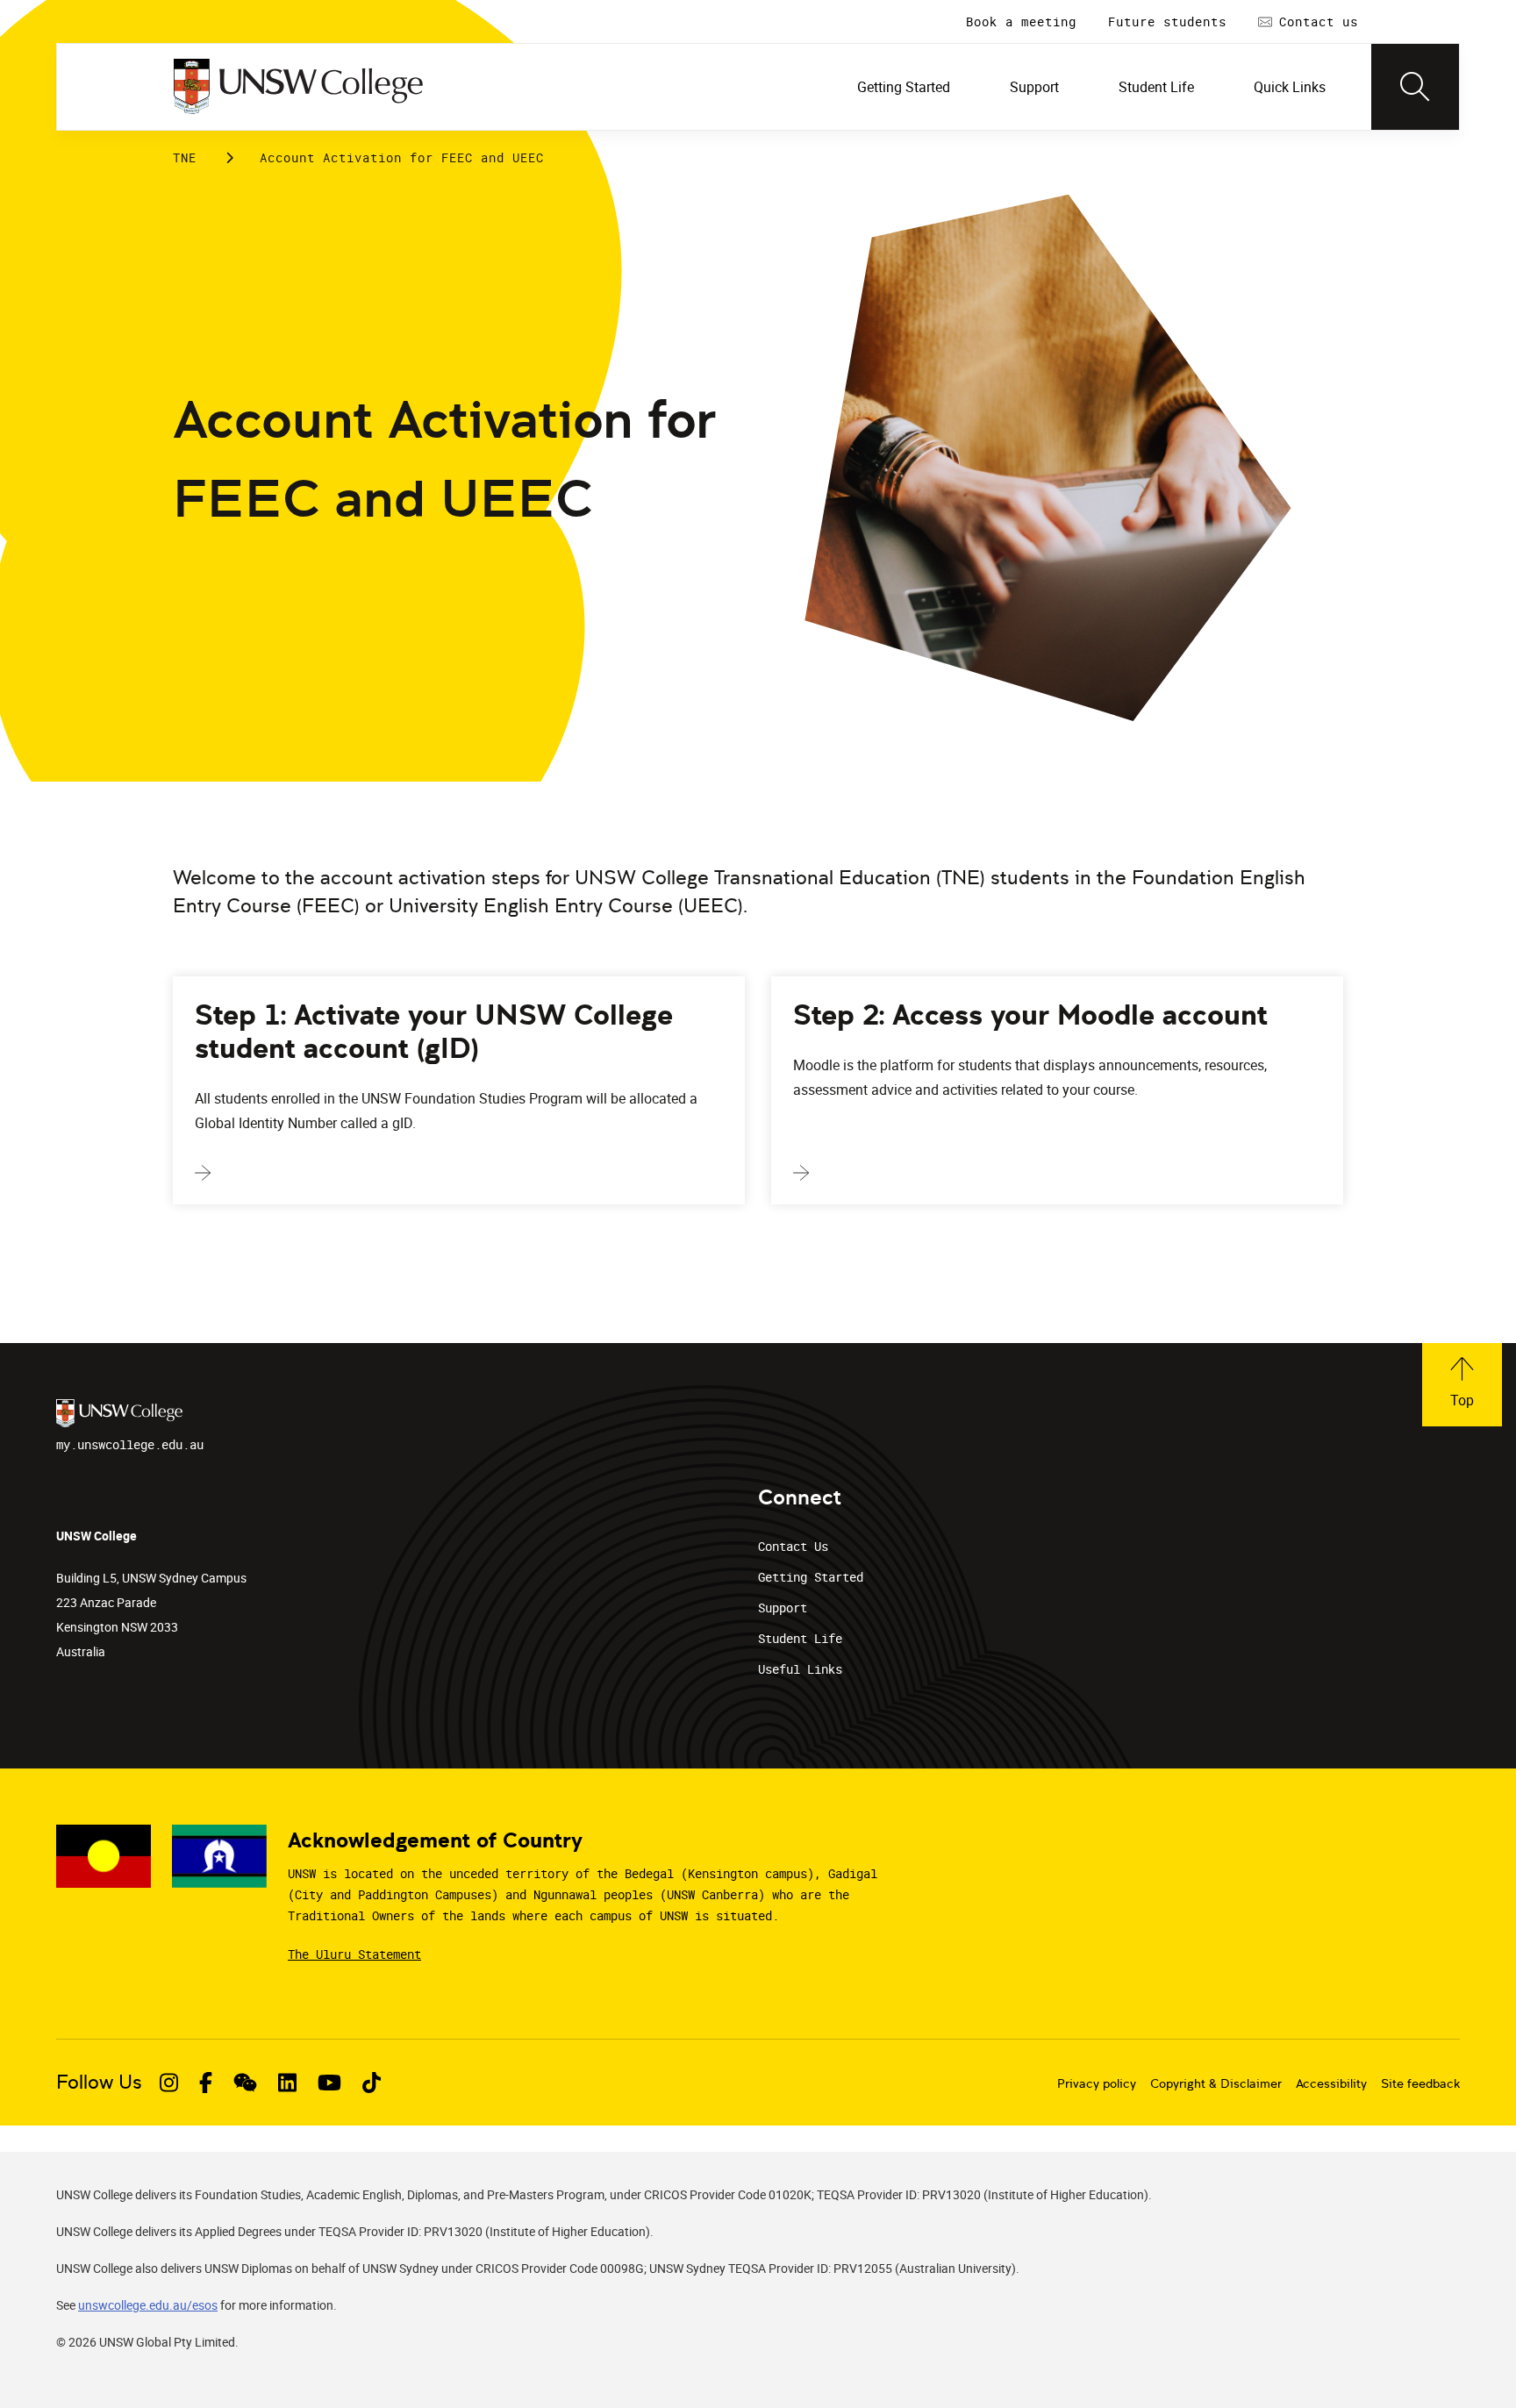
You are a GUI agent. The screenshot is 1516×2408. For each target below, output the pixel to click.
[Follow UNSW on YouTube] (329, 2083)
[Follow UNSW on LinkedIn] (287, 2083)
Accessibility (1331, 2083)
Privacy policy (1097, 2083)
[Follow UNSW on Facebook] (206, 2083)
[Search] (1415, 87)
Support (783, 1608)
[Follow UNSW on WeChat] (245, 2083)
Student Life (800, 1638)
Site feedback (1420, 2083)
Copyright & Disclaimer (1216, 2083)
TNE (185, 157)
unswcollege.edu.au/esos (148, 2305)
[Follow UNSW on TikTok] (372, 2083)
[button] (1462, 1385)
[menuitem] (905, 87)
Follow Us (99, 2082)
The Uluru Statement (354, 1954)
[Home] (298, 87)
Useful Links (800, 1669)
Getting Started (811, 1577)
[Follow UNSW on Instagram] (169, 2083)
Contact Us (793, 1546)
